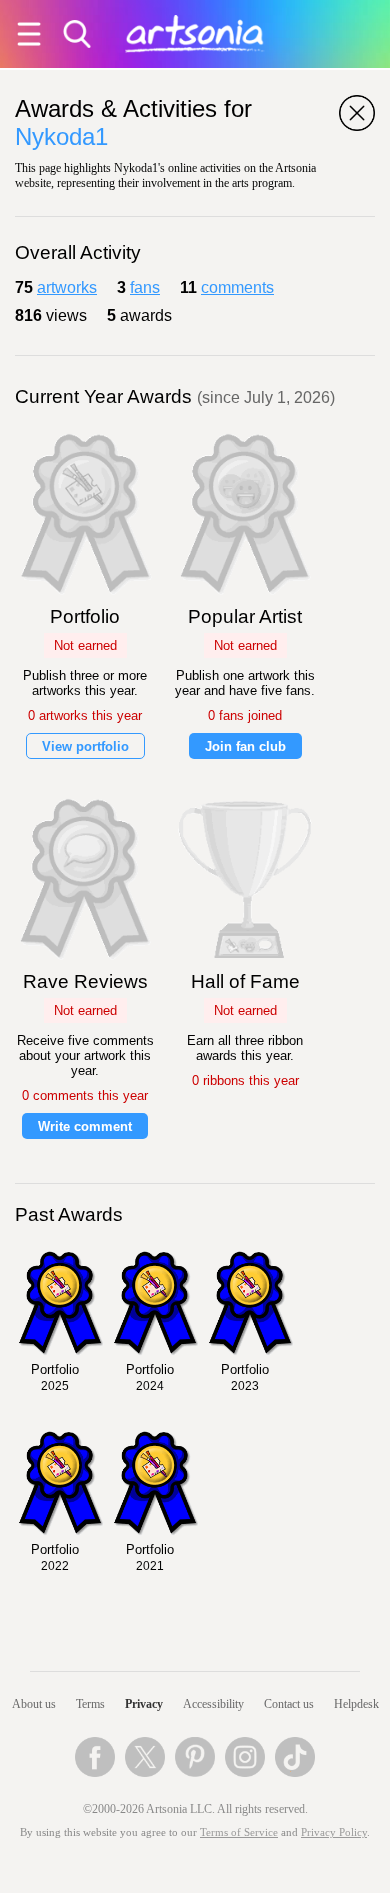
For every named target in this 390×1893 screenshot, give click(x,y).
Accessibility (213, 1704)
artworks (67, 287)
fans (145, 287)
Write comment (85, 1126)
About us (34, 1704)
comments (237, 287)
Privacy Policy (334, 1832)
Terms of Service (239, 1832)
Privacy (144, 1704)
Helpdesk (356, 1704)
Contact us (289, 1704)
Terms (90, 1704)
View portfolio (85, 746)
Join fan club (245, 746)
